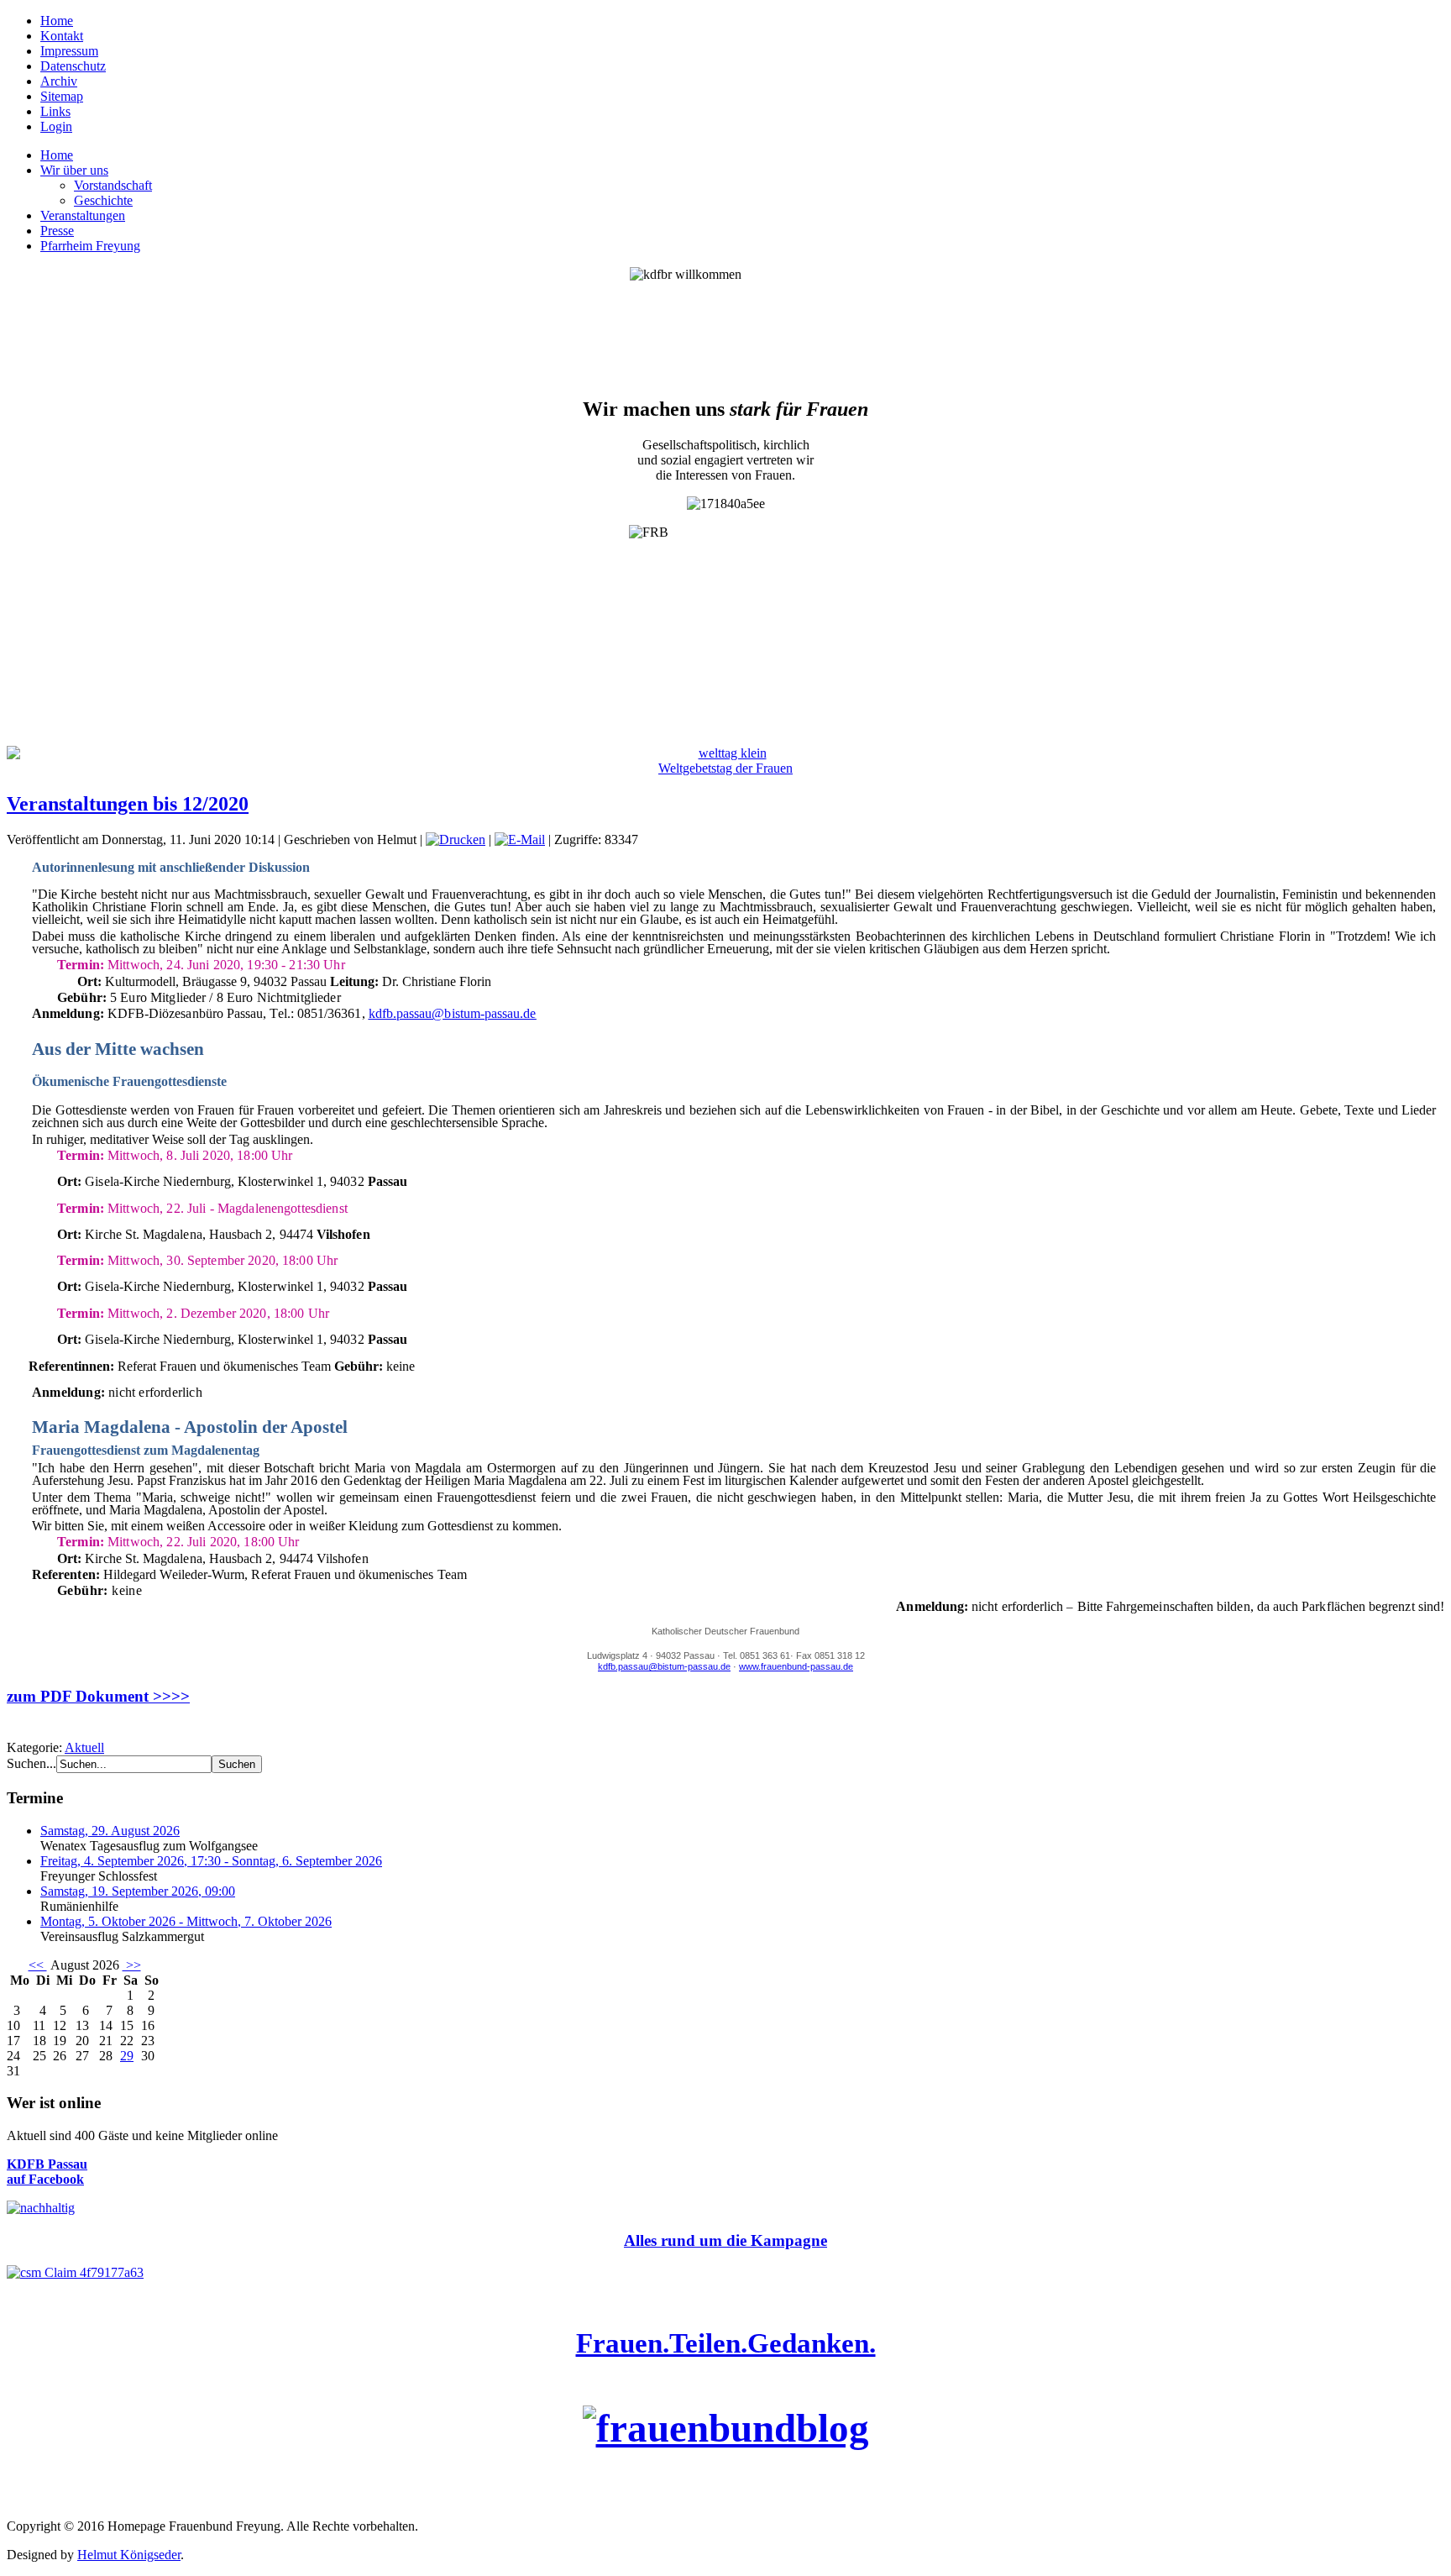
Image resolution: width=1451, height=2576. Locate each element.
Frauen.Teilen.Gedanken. (726, 2343)
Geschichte (103, 200)
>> (132, 1965)
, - (211, 1861)
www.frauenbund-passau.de (796, 1666)
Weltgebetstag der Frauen (725, 768)
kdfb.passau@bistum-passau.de (453, 1013)
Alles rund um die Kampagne (725, 2240)
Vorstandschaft (113, 185)
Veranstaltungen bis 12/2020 (128, 804)
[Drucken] (456, 839)
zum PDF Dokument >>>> (98, 1696)
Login (56, 126)
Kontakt (62, 36)
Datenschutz (73, 66)
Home (57, 21)
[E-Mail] (520, 839)
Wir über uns (74, 170)
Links (55, 111)
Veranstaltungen (83, 215)
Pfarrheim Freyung (90, 246)
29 (127, 2056)
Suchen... (31, 1763)
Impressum (69, 51)
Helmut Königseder (129, 2555)
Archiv (59, 81)
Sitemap (62, 96)
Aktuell (84, 1747)
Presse (57, 231)
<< (38, 1965)
